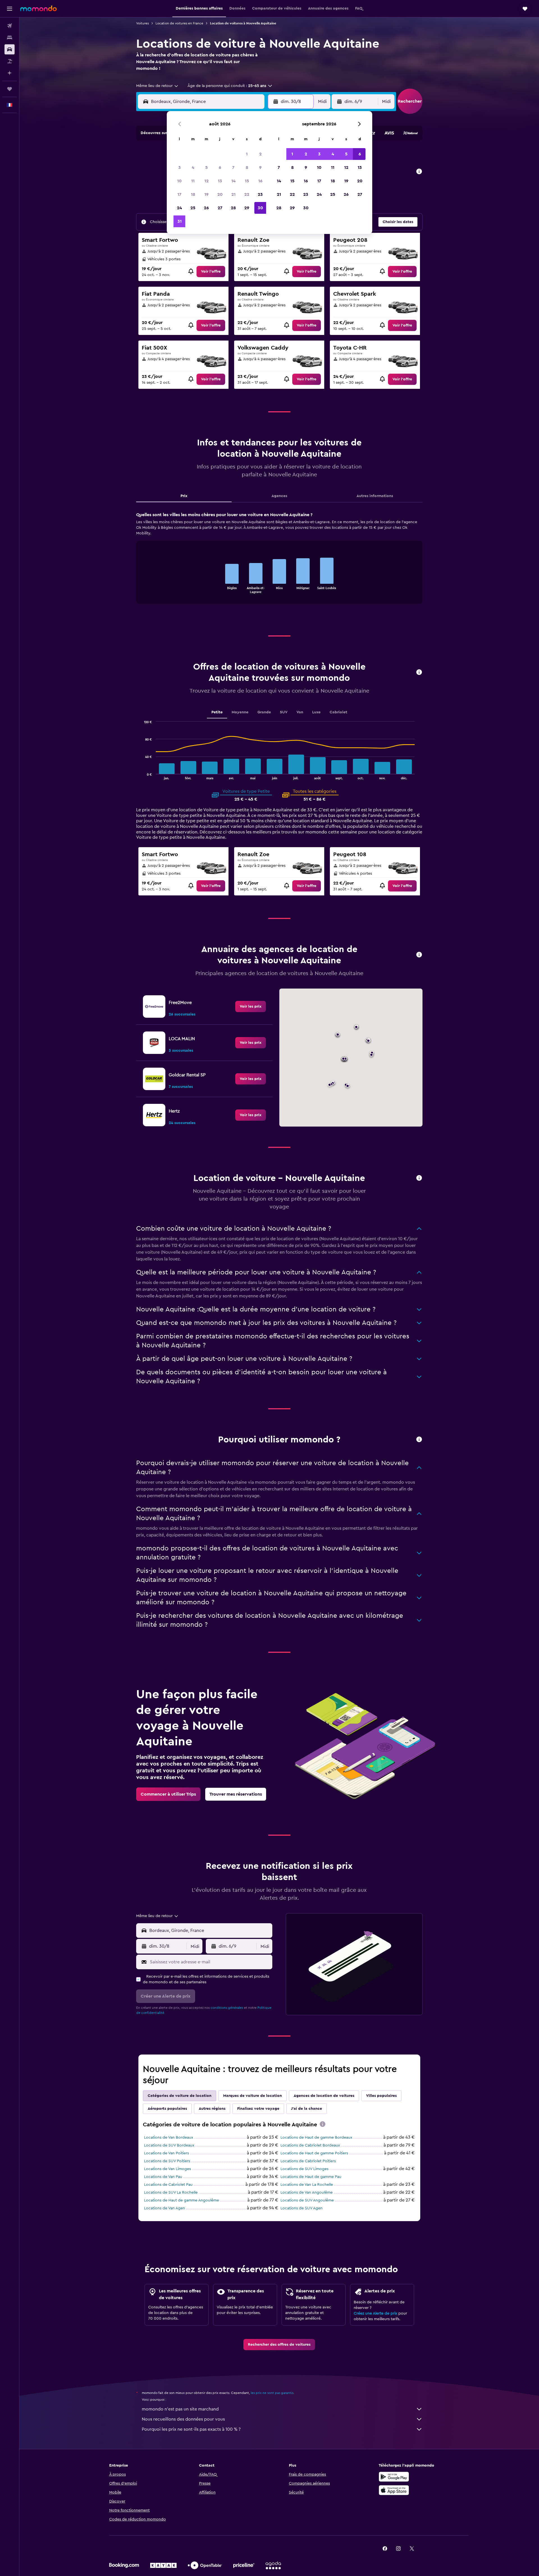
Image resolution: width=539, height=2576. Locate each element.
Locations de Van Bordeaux (169, 2138)
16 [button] (260, 181)
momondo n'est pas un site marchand (180, 2409)
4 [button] (193, 167)
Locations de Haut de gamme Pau (311, 2177)
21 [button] (233, 194)
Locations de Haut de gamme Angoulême (181, 2200)
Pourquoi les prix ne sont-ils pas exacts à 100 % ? (191, 2429)
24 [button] (179, 208)
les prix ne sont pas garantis (272, 2393)
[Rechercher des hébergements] (10, 38)
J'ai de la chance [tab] (307, 2109)
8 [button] (247, 167)
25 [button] (193, 208)
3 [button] (180, 167)
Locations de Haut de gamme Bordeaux (316, 2138)
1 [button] (247, 154)
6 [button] (220, 167)
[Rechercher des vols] (10, 26)
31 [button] (180, 221)
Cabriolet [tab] (338, 712)
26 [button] (206, 208)
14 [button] (233, 181)
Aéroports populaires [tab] (167, 2109)
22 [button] (247, 194)
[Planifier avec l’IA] (10, 73)
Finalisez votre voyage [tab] (258, 2109)
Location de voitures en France (179, 23)
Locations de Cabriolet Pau (168, 2185)
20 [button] (220, 194)
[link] (211, 272)
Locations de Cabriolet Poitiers (308, 2161)
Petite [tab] (217, 712)
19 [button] (206, 194)
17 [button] (179, 194)
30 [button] (260, 208)
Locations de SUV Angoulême (307, 2200)
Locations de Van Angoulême (307, 2193)
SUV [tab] (284, 712)
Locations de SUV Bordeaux (169, 2145)
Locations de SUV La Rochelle (171, 2193)
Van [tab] (300, 712)
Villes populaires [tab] (381, 2096)
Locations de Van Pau (163, 2177)
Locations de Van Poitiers (166, 2153)
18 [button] (193, 194)
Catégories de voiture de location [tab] (180, 2096)
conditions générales (227, 2008)
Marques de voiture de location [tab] (253, 2096)
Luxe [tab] (316, 712)
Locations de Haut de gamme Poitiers (314, 2153)
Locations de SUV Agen (302, 2208)
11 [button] (193, 181)
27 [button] (220, 208)
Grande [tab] (264, 712)
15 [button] (247, 181)
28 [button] (233, 208)
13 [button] (220, 181)
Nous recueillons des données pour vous (183, 2419)
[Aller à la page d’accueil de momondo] (38, 8)
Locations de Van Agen (165, 2208)
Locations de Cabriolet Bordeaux (310, 2145)
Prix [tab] (184, 496)
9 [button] (260, 167)
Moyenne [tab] (240, 712)
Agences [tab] (279, 496)
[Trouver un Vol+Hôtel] (10, 61)
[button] (10, 9)
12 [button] (206, 181)
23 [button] (260, 194)
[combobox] (157, 86)
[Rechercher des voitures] (10, 49)
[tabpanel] (279, 563)
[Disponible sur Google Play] (394, 2477)
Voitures (142, 23)
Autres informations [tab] (375, 496)
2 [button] (260, 154)
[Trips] (10, 89)
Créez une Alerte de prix (375, 2313)
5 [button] (206, 167)
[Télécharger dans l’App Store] (394, 2490)
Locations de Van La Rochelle (307, 2185)
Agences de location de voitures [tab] (324, 2096)
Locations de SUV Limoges (304, 2169)
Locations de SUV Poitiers (167, 2161)
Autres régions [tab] (212, 2109)
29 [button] (247, 208)
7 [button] (233, 167)
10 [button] (179, 181)
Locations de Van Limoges (167, 2169)
